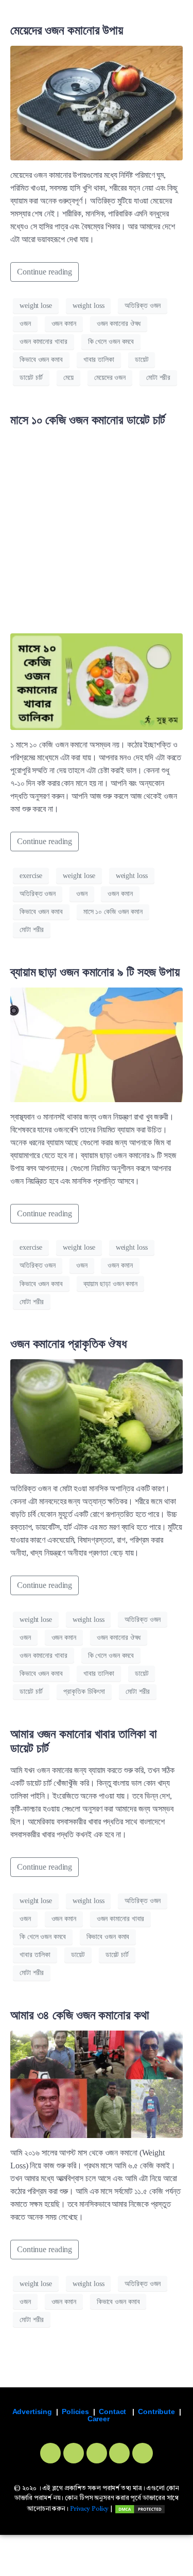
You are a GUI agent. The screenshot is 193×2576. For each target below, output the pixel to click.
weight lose (36, 306)
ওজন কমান (64, 324)
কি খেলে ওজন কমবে (111, 342)
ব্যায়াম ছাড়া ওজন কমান (110, 1284)
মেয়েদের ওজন (110, 378)
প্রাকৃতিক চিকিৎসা (84, 1692)
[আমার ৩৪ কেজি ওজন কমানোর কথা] (97, 2083)
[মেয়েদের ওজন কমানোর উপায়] (97, 102)
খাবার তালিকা (99, 360)
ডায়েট (142, 360)
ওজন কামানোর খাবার (43, 342)
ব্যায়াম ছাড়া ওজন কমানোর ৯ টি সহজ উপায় (95, 972)
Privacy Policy (89, 2509)
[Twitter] (74, 2453)
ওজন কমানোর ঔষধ (119, 324)
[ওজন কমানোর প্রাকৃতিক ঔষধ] (97, 1415)
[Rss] (143, 2453)
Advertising (32, 2411)
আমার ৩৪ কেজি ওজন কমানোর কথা (80, 2015)
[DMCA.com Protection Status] (140, 2509)
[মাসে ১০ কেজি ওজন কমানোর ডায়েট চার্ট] (97, 681)
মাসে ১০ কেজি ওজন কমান (113, 912)
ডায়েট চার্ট (31, 378)
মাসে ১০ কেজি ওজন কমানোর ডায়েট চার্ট (88, 420)
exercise (31, 876)
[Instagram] (97, 2453)
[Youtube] (119, 2453)
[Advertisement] (97, 532)
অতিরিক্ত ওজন (143, 306)
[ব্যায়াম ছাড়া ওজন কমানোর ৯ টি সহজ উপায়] (97, 1044)
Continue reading (45, 272)
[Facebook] (50, 2453)
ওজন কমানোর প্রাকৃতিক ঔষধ (68, 1344)
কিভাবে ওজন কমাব (41, 360)
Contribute (156, 2411)
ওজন (25, 324)
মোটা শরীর (158, 378)
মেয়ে (68, 378)
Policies (75, 2411)
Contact (112, 2411)
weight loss (89, 306)
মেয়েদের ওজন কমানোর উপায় (67, 30)
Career (99, 2419)
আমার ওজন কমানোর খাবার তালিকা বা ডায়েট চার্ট (84, 1741)
